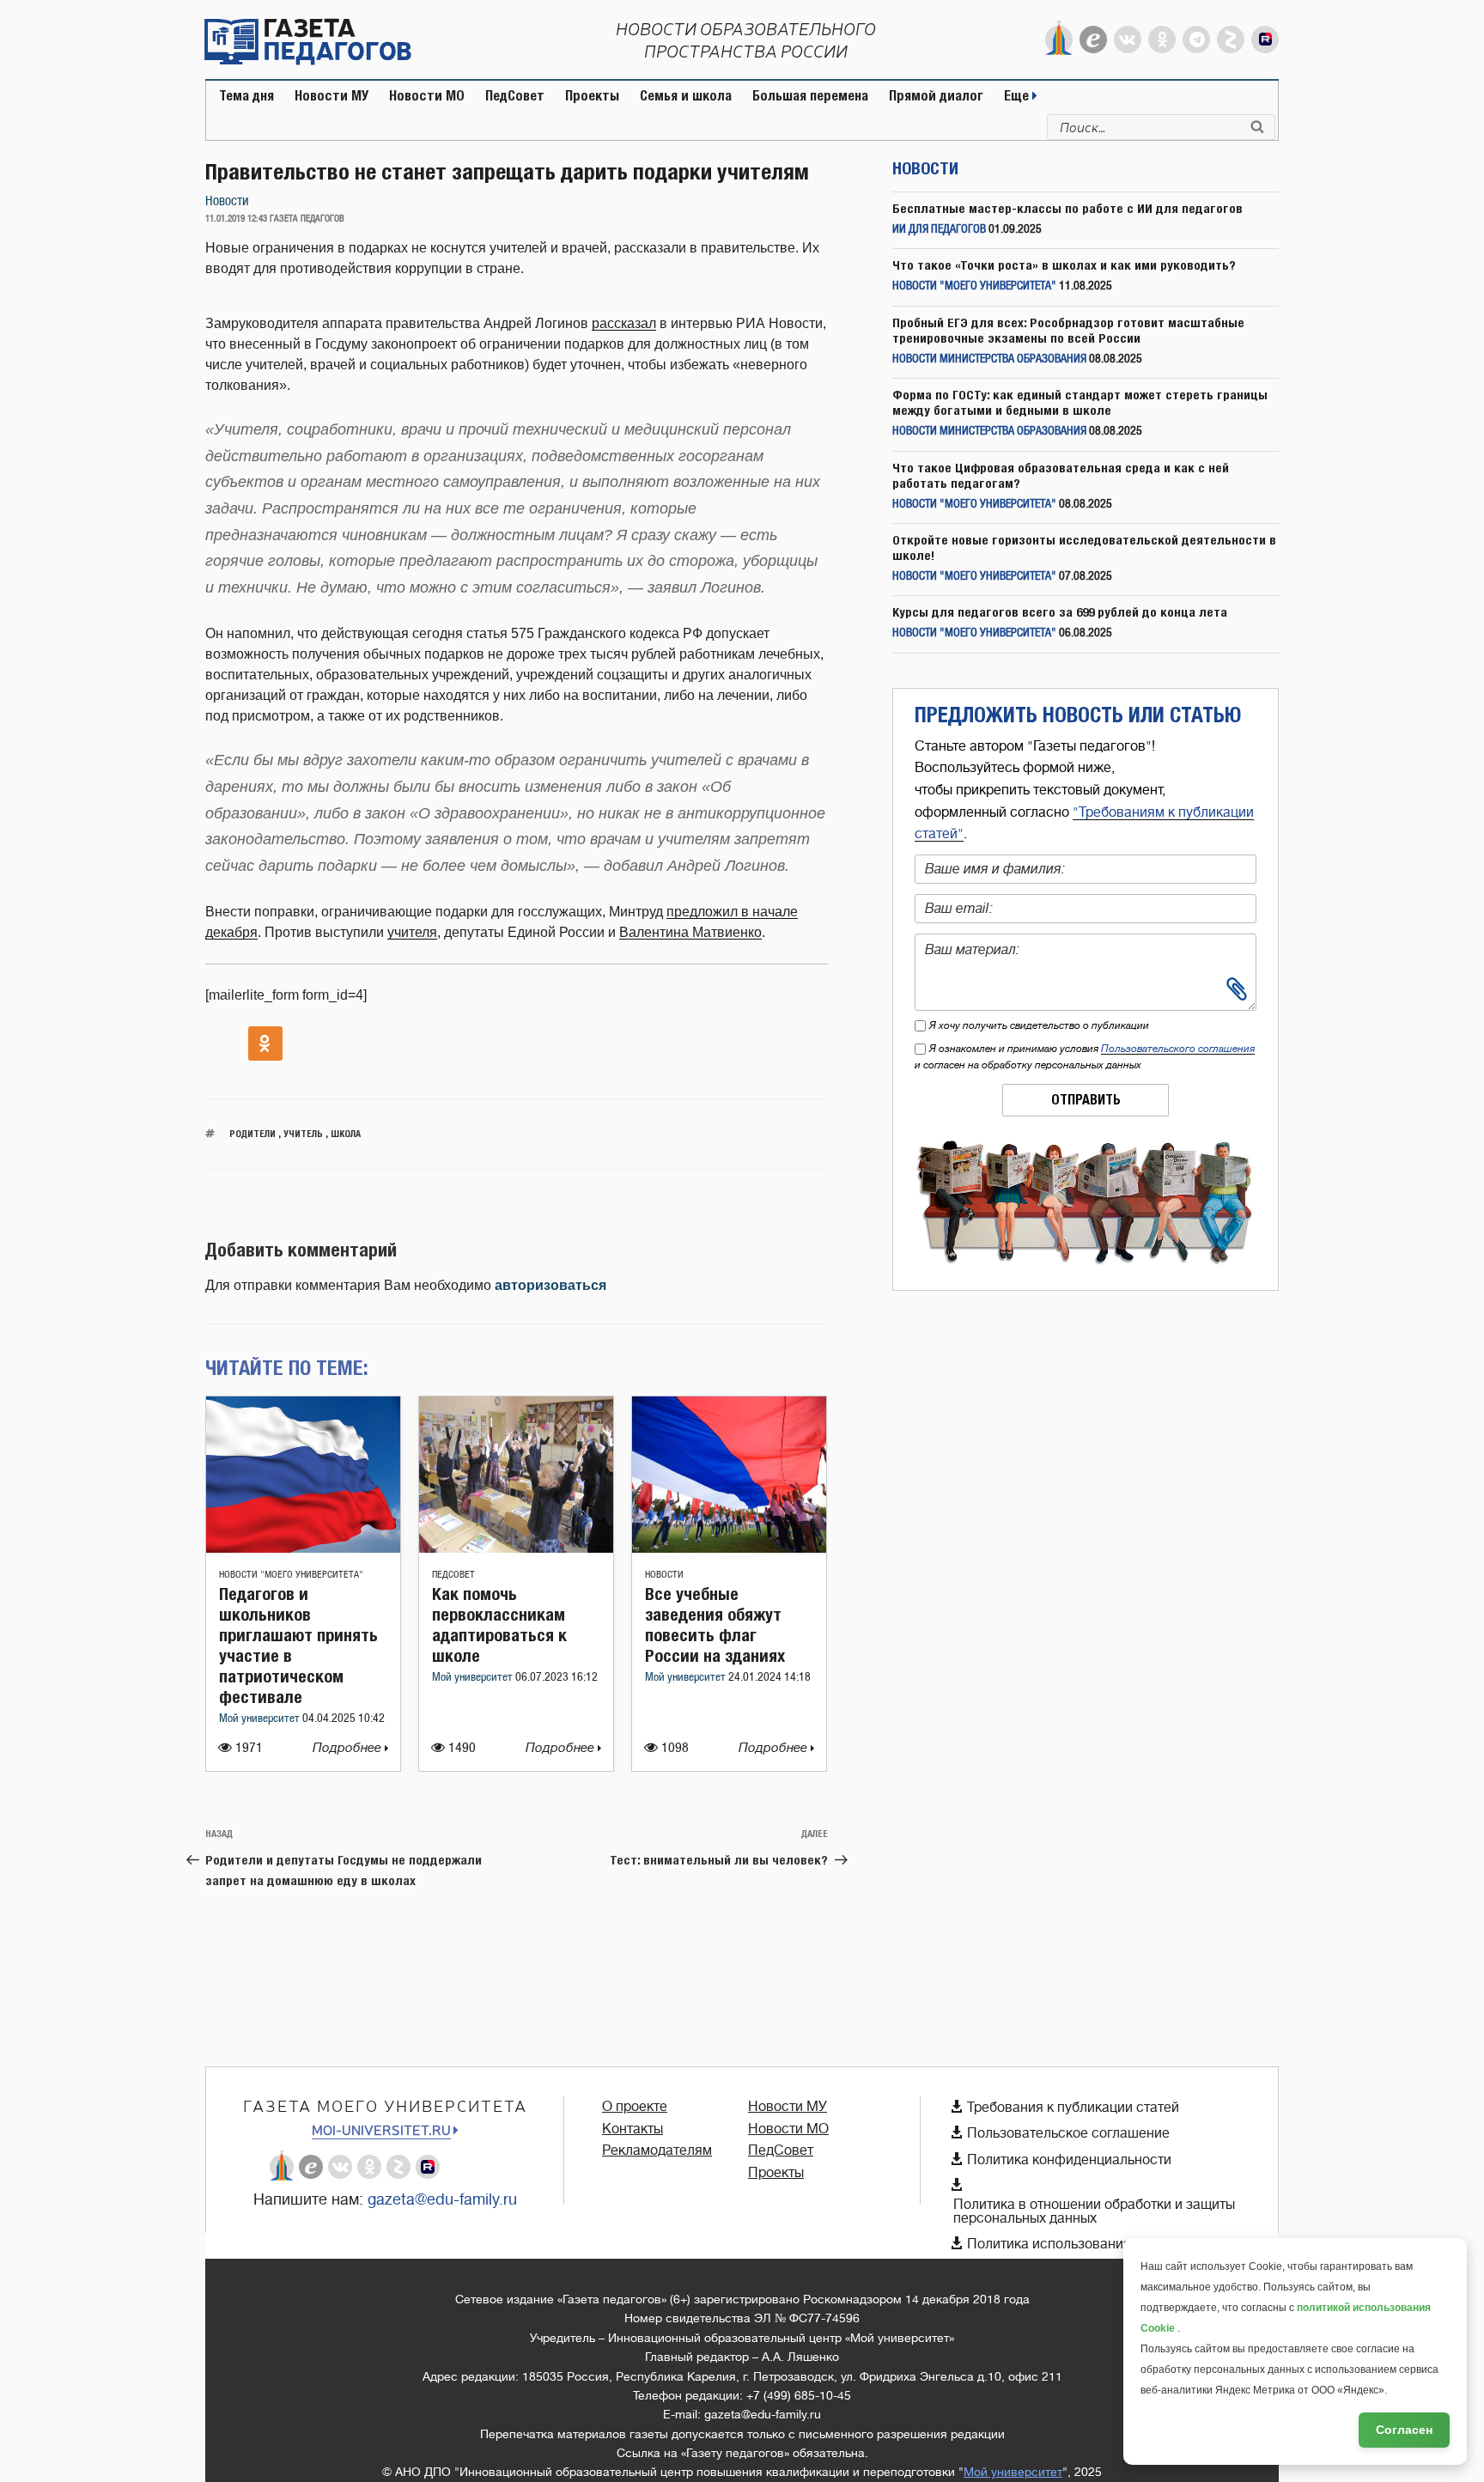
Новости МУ (331, 96)
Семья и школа (686, 96)
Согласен (1404, 2430)
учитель (303, 1133)
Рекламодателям (657, 2150)
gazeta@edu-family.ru (442, 2199)
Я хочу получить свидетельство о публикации (1039, 1025)
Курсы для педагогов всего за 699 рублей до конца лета (1060, 612)
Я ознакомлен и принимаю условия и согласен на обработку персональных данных (1085, 1057)
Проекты (592, 96)
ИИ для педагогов (939, 230)
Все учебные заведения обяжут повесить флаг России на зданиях (715, 1624)
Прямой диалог (936, 96)
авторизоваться (550, 1285)
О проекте (635, 2107)
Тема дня (246, 96)
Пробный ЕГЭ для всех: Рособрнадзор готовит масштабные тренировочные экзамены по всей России (1068, 330)
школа (346, 1133)
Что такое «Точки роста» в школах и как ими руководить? (1064, 265)
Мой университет (261, 1719)
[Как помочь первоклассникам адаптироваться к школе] (516, 1548)
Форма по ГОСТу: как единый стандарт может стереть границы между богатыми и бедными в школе (1080, 402)
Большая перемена (810, 96)
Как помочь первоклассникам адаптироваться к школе (499, 1624)
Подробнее (349, 1748)
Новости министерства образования (989, 359)
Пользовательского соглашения (1178, 1049)
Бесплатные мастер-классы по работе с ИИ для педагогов (1067, 208)
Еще (1018, 96)
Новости (227, 201)
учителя (412, 932)
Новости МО (427, 96)
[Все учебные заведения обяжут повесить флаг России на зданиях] (729, 1548)
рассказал (624, 323)
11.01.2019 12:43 (236, 219)
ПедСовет (515, 96)
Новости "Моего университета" (291, 1575)
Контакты (633, 2129)
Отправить (1086, 1100)
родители (252, 1133)
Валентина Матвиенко (690, 932)
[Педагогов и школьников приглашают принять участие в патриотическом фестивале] (303, 1548)
